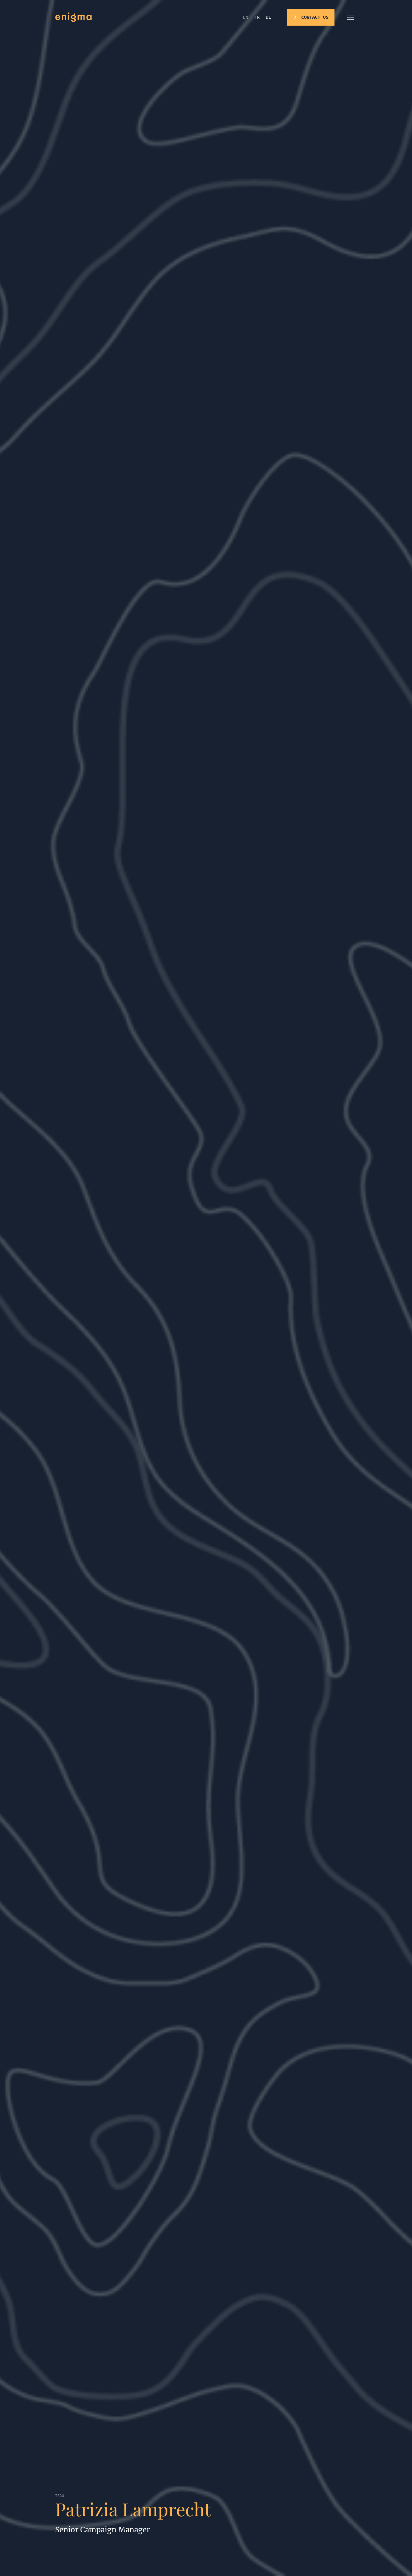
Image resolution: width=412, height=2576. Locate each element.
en (246, 17)
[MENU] (350, 17)
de (268, 17)
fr (257, 17)
